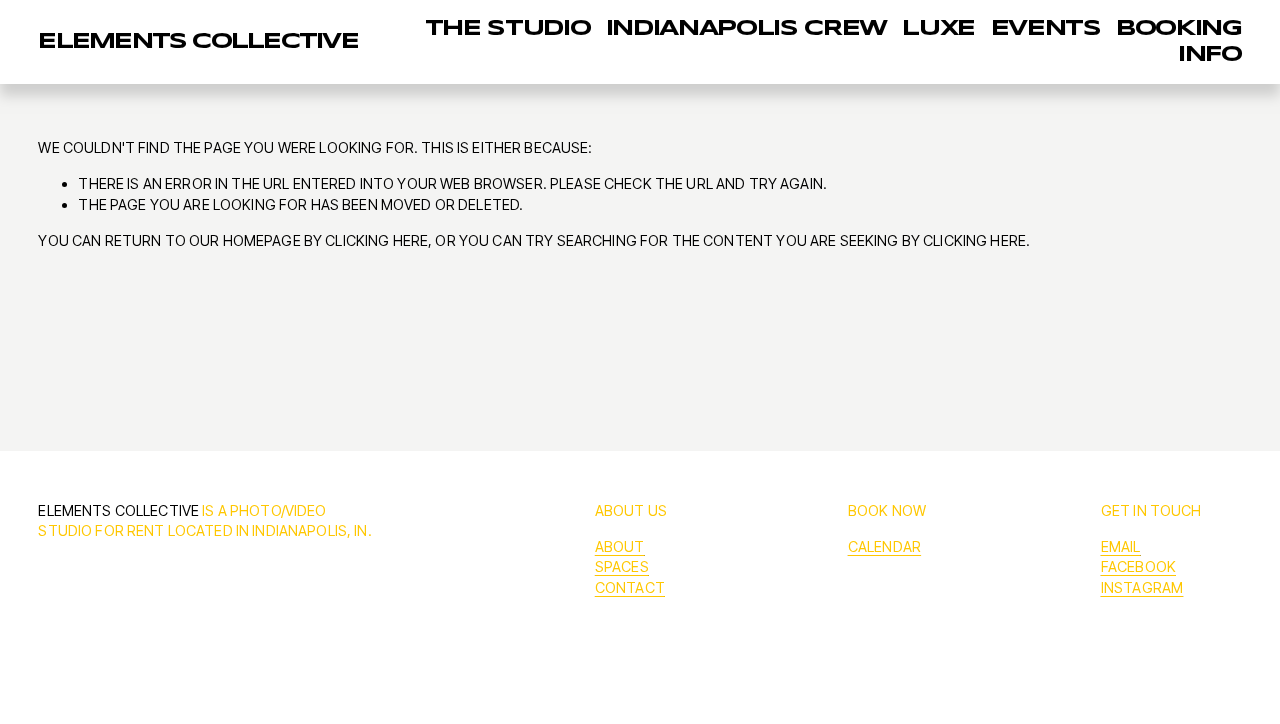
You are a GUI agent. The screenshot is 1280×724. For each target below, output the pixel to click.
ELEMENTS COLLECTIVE (197, 42)
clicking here (376, 240)
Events (1046, 29)
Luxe (938, 29)
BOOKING (1179, 29)
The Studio (508, 29)
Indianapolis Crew (746, 29)
